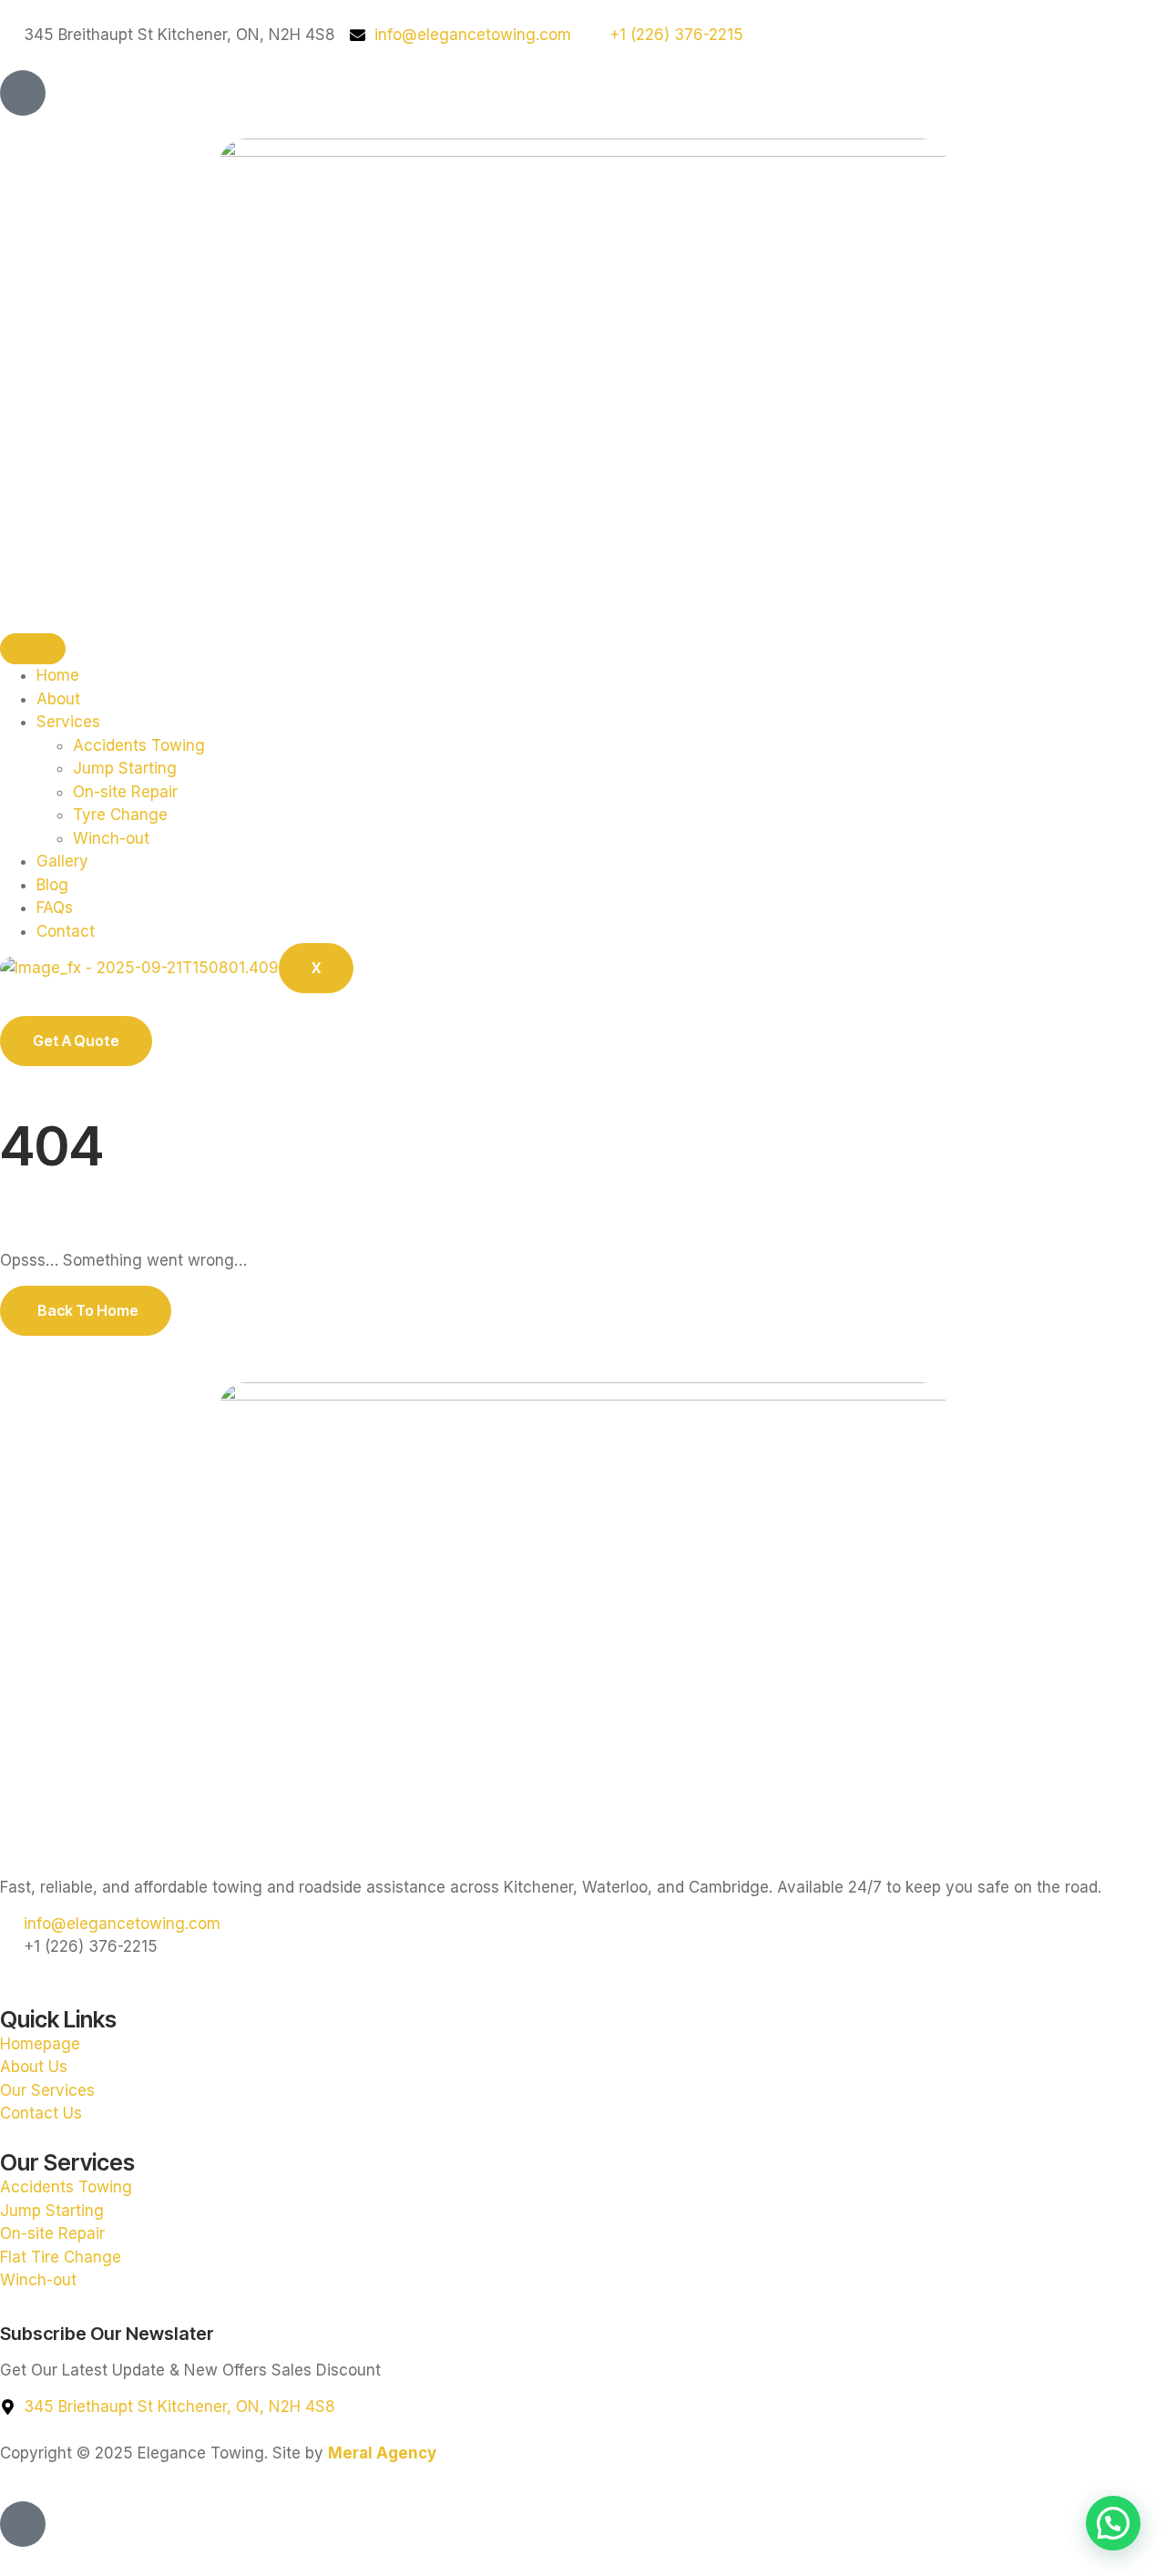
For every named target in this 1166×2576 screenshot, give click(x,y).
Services (68, 722)
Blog (52, 885)
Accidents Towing (139, 745)
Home (58, 675)
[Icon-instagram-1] (23, 93)
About (58, 699)
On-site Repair (125, 792)
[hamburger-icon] (33, 649)
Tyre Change (120, 815)
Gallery (62, 861)
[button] (1113, 2523)
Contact (66, 931)
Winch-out (111, 838)
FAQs (55, 908)
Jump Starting (125, 768)
